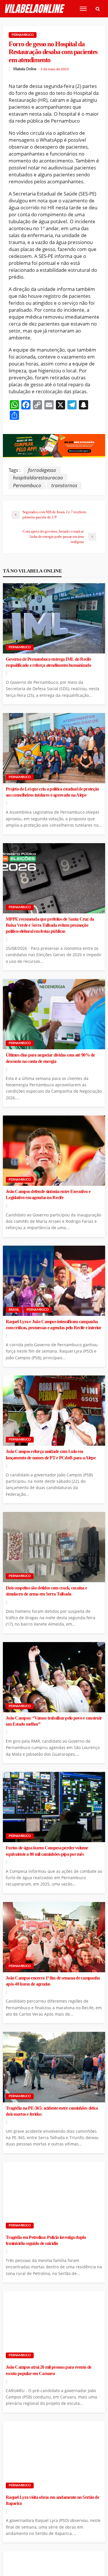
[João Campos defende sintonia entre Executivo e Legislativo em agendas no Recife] (54, 1151)
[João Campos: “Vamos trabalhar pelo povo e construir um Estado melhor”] (54, 1677)
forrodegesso (42, 470)
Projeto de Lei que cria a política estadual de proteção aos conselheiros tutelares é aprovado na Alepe (52, 792)
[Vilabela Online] (35, 9)
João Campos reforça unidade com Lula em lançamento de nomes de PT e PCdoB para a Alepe (51, 1455)
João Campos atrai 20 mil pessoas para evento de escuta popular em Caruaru (49, 2370)
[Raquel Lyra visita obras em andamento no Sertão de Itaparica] (54, 2456)
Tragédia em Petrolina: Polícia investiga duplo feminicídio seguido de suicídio (46, 2240)
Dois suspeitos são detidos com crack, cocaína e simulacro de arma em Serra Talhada (46, 1591)
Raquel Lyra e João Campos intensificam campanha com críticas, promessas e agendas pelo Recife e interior (54, 1325)
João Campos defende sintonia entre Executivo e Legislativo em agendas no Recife (48, 1195)
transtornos (64, 485)
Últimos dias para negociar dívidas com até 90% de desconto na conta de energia (50, 1058)
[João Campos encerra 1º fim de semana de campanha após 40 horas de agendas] (54, 1937)
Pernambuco (23, 35)
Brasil (14, 1310)
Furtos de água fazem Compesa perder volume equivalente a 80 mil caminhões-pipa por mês (47, 1851)
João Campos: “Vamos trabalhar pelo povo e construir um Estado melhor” (54, 1721)
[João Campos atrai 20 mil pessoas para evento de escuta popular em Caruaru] (54, 2326)
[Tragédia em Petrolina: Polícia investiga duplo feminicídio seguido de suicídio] (54, 2197)
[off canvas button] (83, 9)
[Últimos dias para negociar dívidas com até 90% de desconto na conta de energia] (54, 1014)
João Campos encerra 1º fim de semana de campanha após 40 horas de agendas (53, 1981)
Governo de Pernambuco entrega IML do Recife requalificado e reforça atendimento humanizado (48, 662)
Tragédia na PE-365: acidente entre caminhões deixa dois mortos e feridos (52, 2111)
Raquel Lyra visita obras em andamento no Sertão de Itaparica (52, 2500)
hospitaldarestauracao (38, 478)
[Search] (98, 9)
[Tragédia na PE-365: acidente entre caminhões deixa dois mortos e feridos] (54, 2067)
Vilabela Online (25, 69)
